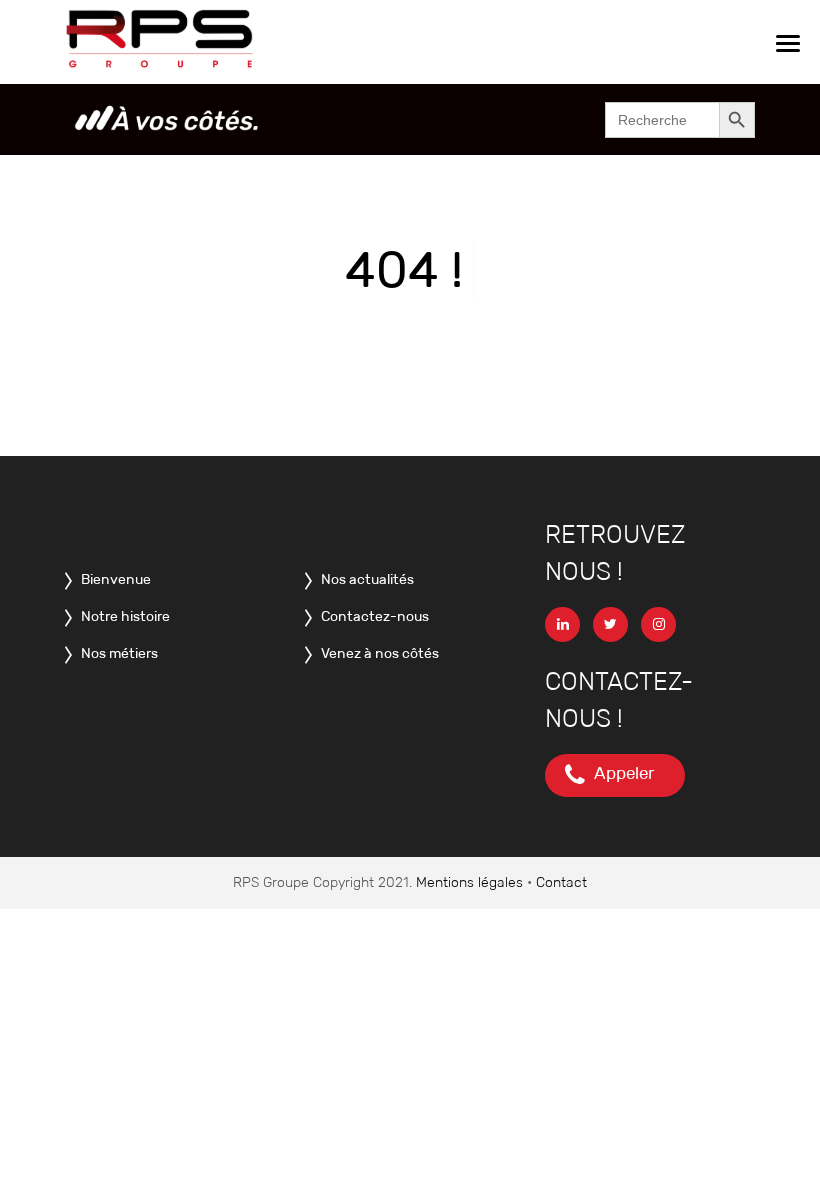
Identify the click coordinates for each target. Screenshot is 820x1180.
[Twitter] (615, 624)
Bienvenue (111, 579)
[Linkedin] (567, 624)
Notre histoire (121, 616)
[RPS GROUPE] (161, 40)
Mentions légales (469, 882)
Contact (561, 882)
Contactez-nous (370, 616)
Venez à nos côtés (375, 653)
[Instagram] (663, 624)
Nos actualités (363, 579)
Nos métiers (115, 653)
